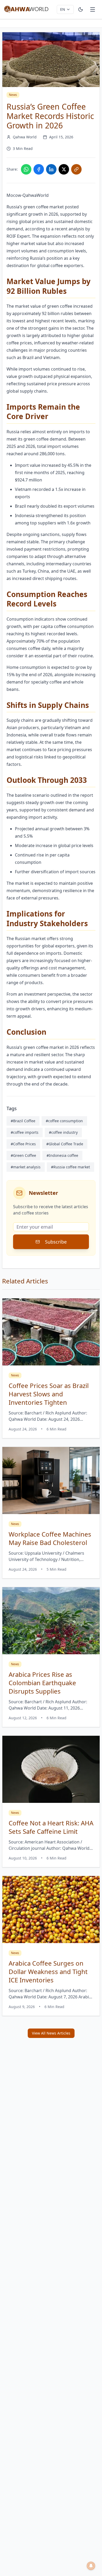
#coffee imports (25, 1132)
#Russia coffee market (70, 1167)
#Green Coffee (23, 1155)
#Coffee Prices (23, 1144)
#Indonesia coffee (62, 1155)
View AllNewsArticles (51, 2033)
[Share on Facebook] (39, 169)
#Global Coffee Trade (65, 1144)
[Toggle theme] (81, 9)
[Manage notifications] (91, 2566)
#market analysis (26, 1167)
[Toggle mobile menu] (93, 9)
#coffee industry (63, 1132)
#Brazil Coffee (23, 1121)
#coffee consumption (64, 1121)
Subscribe (56, 1242)
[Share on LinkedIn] (51, 169)
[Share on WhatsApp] (26, 169)
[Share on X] (64, 169)
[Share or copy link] (76, 169)
